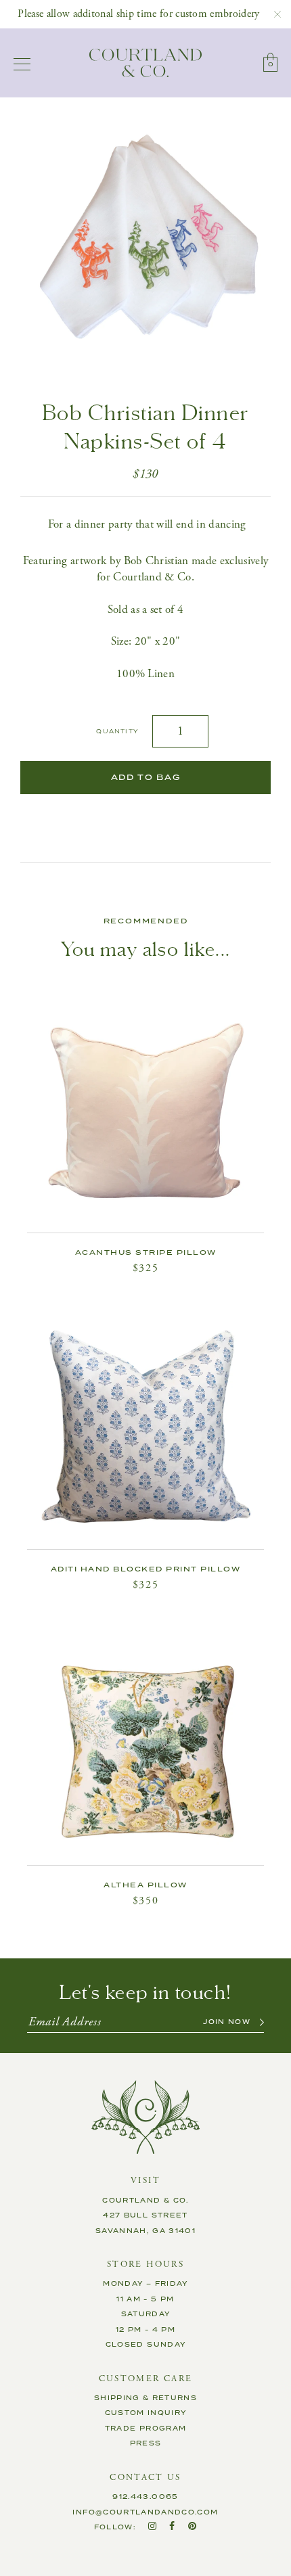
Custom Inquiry (146, 2413)
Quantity (117, 732)
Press (146, 2443)
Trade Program (146, 2429)
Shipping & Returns (145, 2398)
